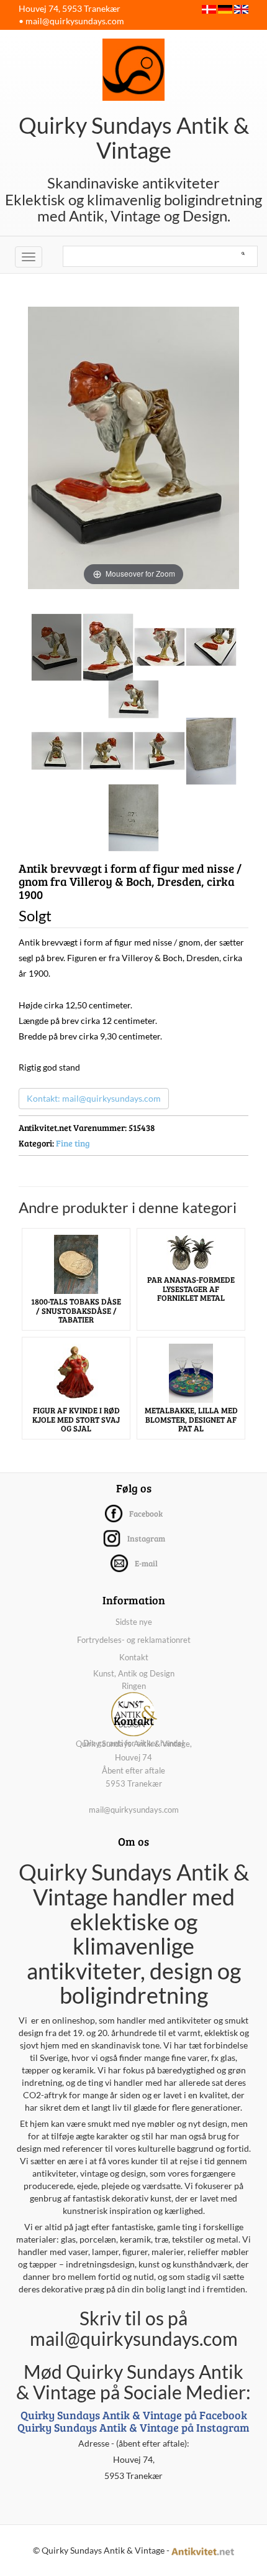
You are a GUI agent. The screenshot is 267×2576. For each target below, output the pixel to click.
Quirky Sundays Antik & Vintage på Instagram (133, 2427)
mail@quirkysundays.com (75, 21)
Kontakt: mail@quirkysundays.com (94, 1098)
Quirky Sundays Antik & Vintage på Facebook (134, 2415)
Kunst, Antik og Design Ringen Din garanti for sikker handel (133, 1708)
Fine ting (73, 1143)
